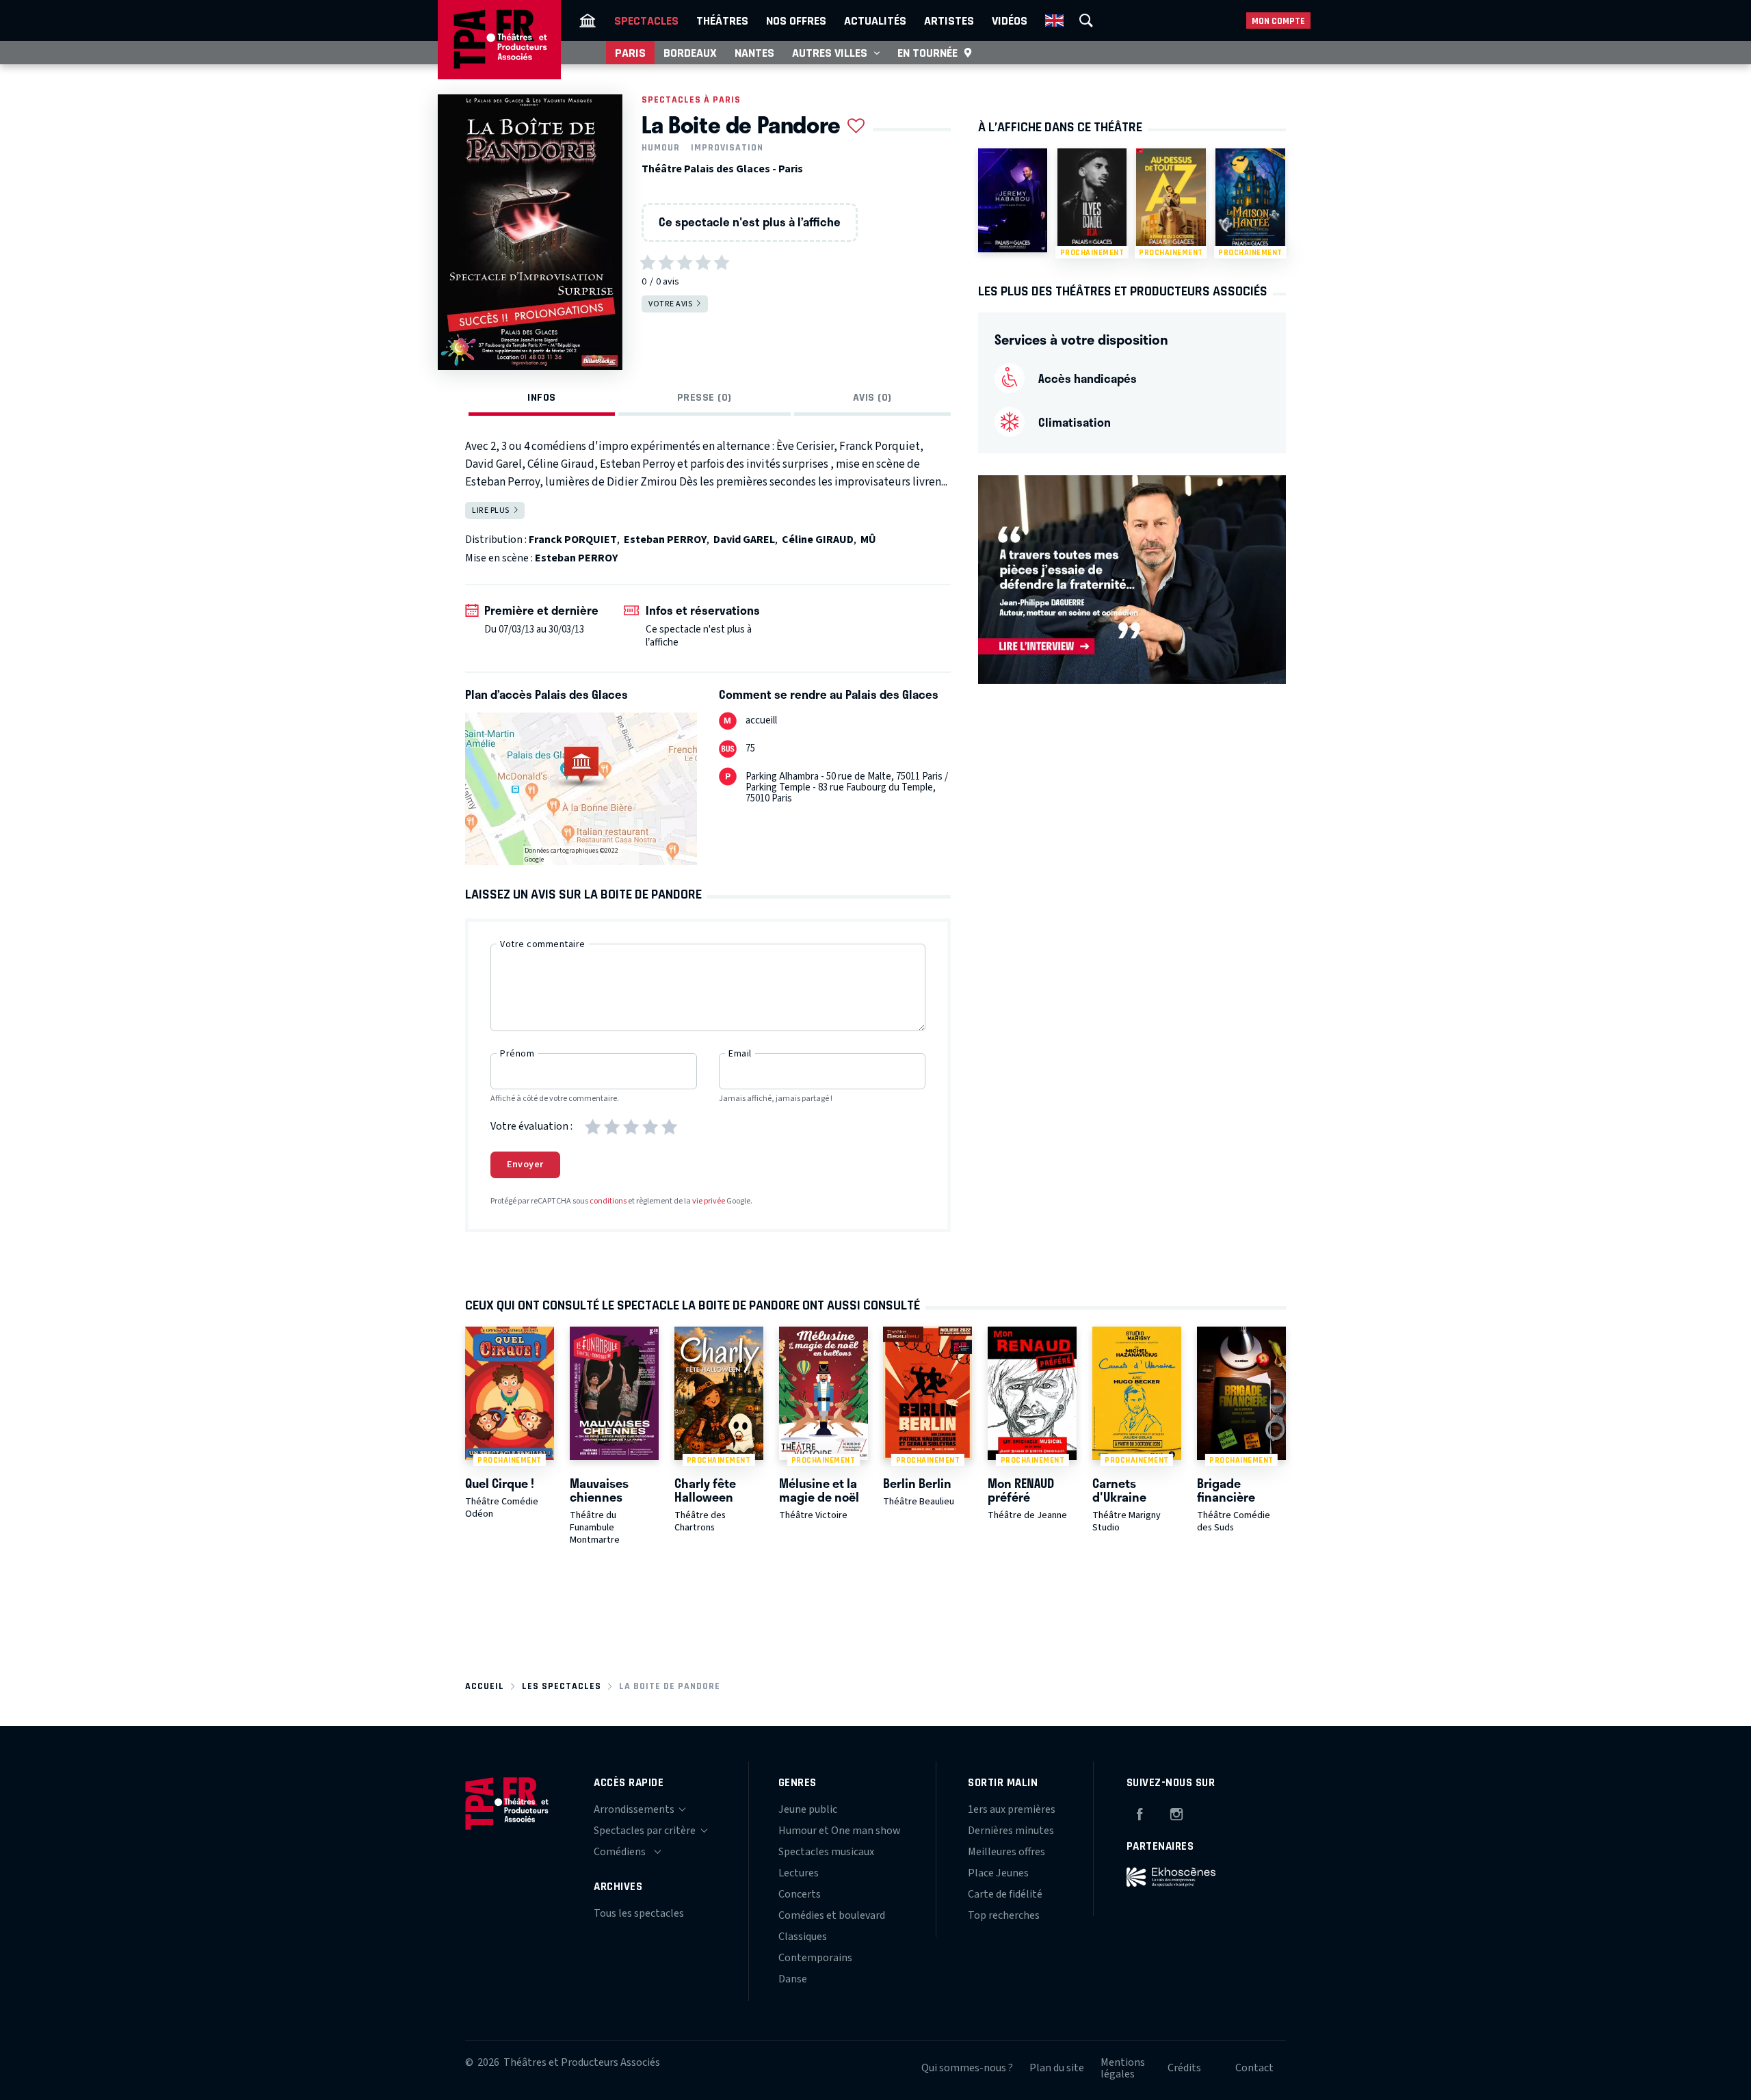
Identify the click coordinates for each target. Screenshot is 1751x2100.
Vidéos (1010, 21)
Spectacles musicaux (826, 1852)
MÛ (868, 540)
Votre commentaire (543, 944)
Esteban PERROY (665, 540)
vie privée (709, 1201)
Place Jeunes (998, 1873)
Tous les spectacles (639, 1913)
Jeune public (808, 1809)
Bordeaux (690, 53)
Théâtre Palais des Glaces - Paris (722, 169)
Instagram (1176, 1812)
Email (740, 1054)
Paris (630, 53)
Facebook (1140, 1812)
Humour (661, 148)
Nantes (754, 53)
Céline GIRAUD (818, 540)
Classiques (803, 1937)
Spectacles (646, 21)
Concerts (800, 1894)
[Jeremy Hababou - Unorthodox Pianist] (1013, 200)
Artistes (949, 21)
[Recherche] (1086, 21)
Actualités (875, 21)
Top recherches (1004, 1915)
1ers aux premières (1012, 1809)
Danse (793, 1979)
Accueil (485, 1686)
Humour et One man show (840, 1831)
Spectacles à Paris (691, 99)
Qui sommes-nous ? (967, 2068)
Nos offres (796, 21)
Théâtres (722, 21)
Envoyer (525, 1165)
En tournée (927, 53)
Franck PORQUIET (573, 540)
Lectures (799, 1873)
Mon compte (1278, 21)
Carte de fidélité (1005, 1894)
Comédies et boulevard (832, 1915)
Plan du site (1057, 2068)
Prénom (517, 1054)
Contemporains (815, 1958)
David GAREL (744, 540)
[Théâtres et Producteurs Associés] (588, 21)
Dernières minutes (1011, 1831)
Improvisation (727, 148)
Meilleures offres (1006, 1852)
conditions (608, 1201)
